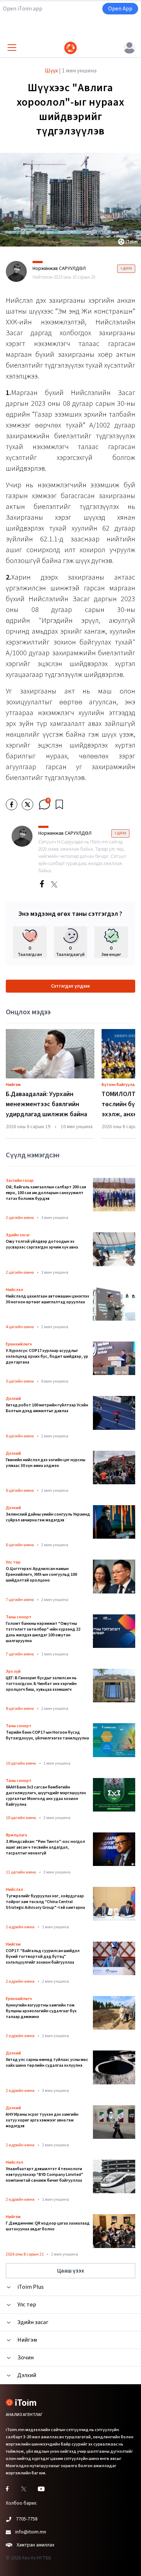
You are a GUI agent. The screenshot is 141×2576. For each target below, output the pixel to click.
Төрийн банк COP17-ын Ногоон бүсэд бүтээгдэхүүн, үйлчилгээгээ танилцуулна (47, 1735)
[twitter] (27, 804)
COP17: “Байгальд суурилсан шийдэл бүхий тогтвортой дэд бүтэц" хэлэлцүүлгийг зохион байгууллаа (43, 1957)
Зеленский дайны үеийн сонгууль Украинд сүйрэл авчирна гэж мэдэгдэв (48, 1517)
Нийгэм (13, 1085)
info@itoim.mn (31, 2532)
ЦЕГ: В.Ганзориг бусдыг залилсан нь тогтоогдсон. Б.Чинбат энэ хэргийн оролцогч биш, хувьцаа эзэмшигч (41, 1684)
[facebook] (12, 804)
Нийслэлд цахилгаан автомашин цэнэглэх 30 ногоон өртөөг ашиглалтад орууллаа (48, 1299)
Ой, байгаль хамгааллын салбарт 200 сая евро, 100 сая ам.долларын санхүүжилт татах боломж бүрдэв (46, 1193)
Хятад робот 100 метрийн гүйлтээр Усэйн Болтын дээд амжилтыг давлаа (47, 1408)
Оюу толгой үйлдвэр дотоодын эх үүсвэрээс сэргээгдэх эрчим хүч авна (42, 1245)
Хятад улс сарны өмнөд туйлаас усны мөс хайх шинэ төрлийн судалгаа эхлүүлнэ (47, 2063)
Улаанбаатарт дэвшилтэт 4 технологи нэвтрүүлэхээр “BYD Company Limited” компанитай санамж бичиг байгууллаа (44, 2175)
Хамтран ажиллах (35, 2545)
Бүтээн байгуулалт (121, 1085)
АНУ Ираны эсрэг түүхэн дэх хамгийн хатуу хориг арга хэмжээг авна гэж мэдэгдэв (42, 2120)
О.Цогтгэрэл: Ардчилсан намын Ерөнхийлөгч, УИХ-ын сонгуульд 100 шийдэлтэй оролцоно (41, 1575)
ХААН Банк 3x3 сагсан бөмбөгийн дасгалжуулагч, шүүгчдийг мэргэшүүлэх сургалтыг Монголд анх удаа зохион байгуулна (46, 1796)
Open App (120, 9)
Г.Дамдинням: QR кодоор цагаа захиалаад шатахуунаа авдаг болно (48, 2226)
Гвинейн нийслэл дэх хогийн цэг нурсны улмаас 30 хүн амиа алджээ (46, 1463)
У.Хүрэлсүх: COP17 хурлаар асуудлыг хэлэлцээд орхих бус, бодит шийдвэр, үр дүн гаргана (47, 1357)
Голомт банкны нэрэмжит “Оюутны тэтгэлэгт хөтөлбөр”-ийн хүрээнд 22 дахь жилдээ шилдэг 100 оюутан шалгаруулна (43, 1632)
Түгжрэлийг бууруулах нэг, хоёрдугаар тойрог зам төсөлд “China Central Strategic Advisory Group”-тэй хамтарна (45, 1902)
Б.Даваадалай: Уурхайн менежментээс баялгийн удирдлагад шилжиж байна (46, 1104)
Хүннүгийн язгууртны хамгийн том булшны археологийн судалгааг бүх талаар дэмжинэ (41, 2011)
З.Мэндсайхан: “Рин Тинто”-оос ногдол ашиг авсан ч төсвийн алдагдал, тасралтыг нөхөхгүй (45, 1848)
